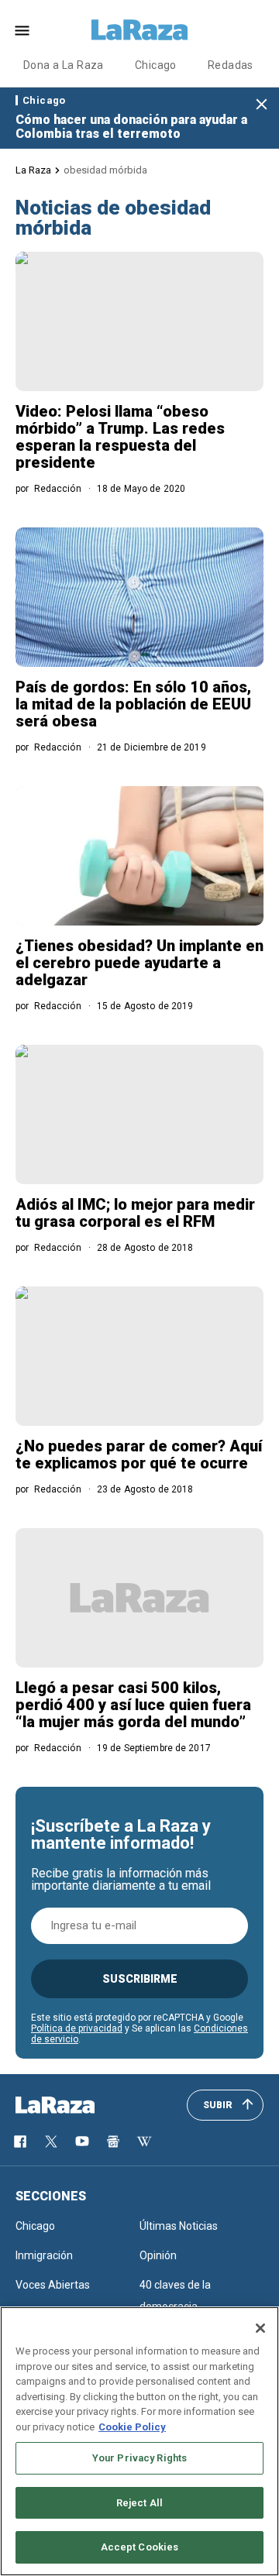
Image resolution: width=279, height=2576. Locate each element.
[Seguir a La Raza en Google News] (113, 2142)
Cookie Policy (132, 2427)
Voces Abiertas (53, 2285)
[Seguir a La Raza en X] (51, 2142)
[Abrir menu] (22, 31)
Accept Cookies (140, 2547)
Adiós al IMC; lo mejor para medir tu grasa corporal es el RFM (135, 1213)
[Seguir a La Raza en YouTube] (82, 2142)
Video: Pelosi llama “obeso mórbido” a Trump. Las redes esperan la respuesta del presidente (120, 437)
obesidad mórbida (105, 170)
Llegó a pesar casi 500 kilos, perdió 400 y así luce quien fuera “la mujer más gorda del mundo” (133, 1705)
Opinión (158, 2255)
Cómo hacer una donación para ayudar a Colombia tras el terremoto (131, 127)
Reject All (139, 2503)
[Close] (260, 2328)
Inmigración (44, 2255)
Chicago (156, 65)
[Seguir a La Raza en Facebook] (20, 2142)
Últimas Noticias (179, 2226)
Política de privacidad (77, 2028)
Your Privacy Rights (139, 2458)
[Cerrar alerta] (262, 105)
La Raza (33, 170)
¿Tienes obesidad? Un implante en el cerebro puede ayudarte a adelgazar (139, 963)
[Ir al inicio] (77, 2105)
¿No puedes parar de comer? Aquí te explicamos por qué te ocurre (139, 1455)
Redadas (231, 65)
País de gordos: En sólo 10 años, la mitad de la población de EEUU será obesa (133, 704)
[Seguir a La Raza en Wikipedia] (144, 2142)
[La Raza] (139, 30)
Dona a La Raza (64, 65)
